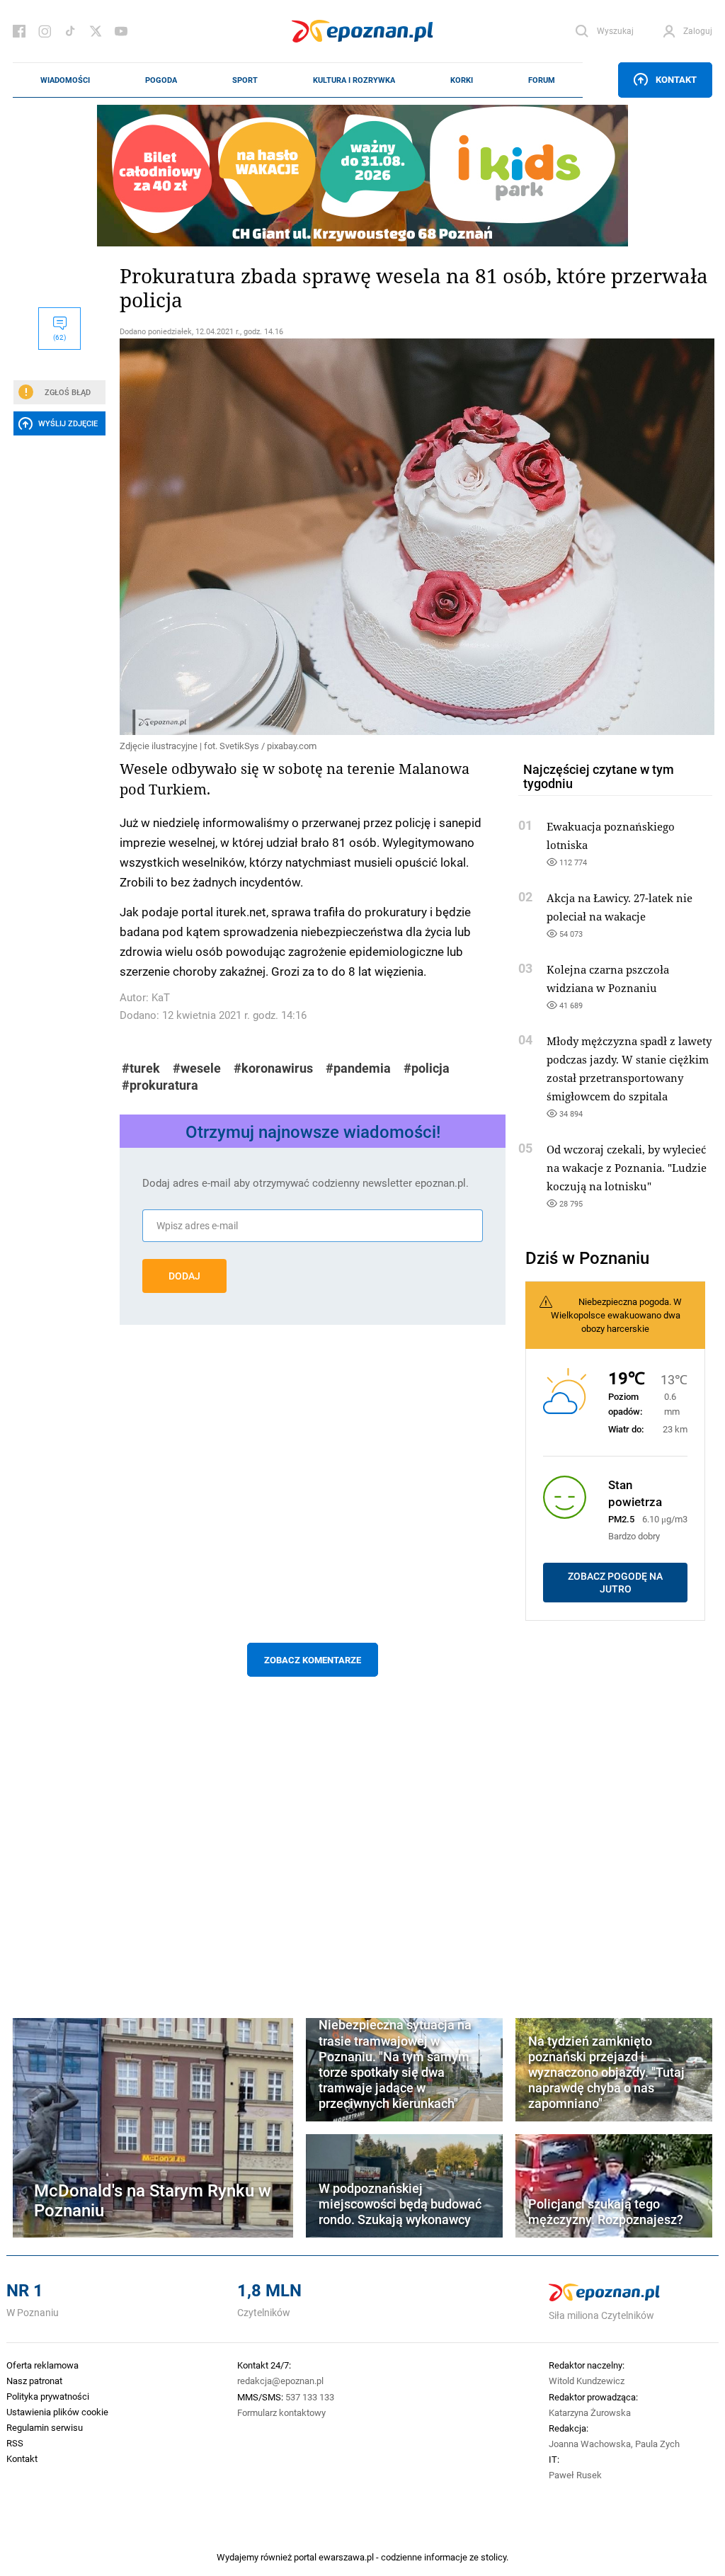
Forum (542, 80)
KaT (161, 997)
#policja (427, 1068)
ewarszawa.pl (346, 2557)
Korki (462, 80)
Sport (245, 80)
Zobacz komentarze (313, 1660)
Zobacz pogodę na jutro (615, 1583)
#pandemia (358, 1068)
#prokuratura (160, 1085)
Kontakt (676, 79)
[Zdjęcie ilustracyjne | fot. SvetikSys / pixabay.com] (313, 537)
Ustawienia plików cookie (57, 2412)
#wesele (197, 1068)
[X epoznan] (96, 31)
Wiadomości (65, 80)
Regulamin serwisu (45, 2427)
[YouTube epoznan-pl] (121, 31)
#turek (141, 1068)
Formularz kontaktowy (281, 2412)
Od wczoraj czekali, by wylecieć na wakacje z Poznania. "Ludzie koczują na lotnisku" (627, 1168)
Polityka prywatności (48, 2396)
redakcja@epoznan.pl (280, 2381)
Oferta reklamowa (42, 2365)
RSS (15, 2443)
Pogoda (161, 80)
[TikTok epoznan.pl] (70, 31)
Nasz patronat (34, 2381)
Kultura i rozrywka (354, 80)
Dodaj (184, 1276)
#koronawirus (273, 1068)
